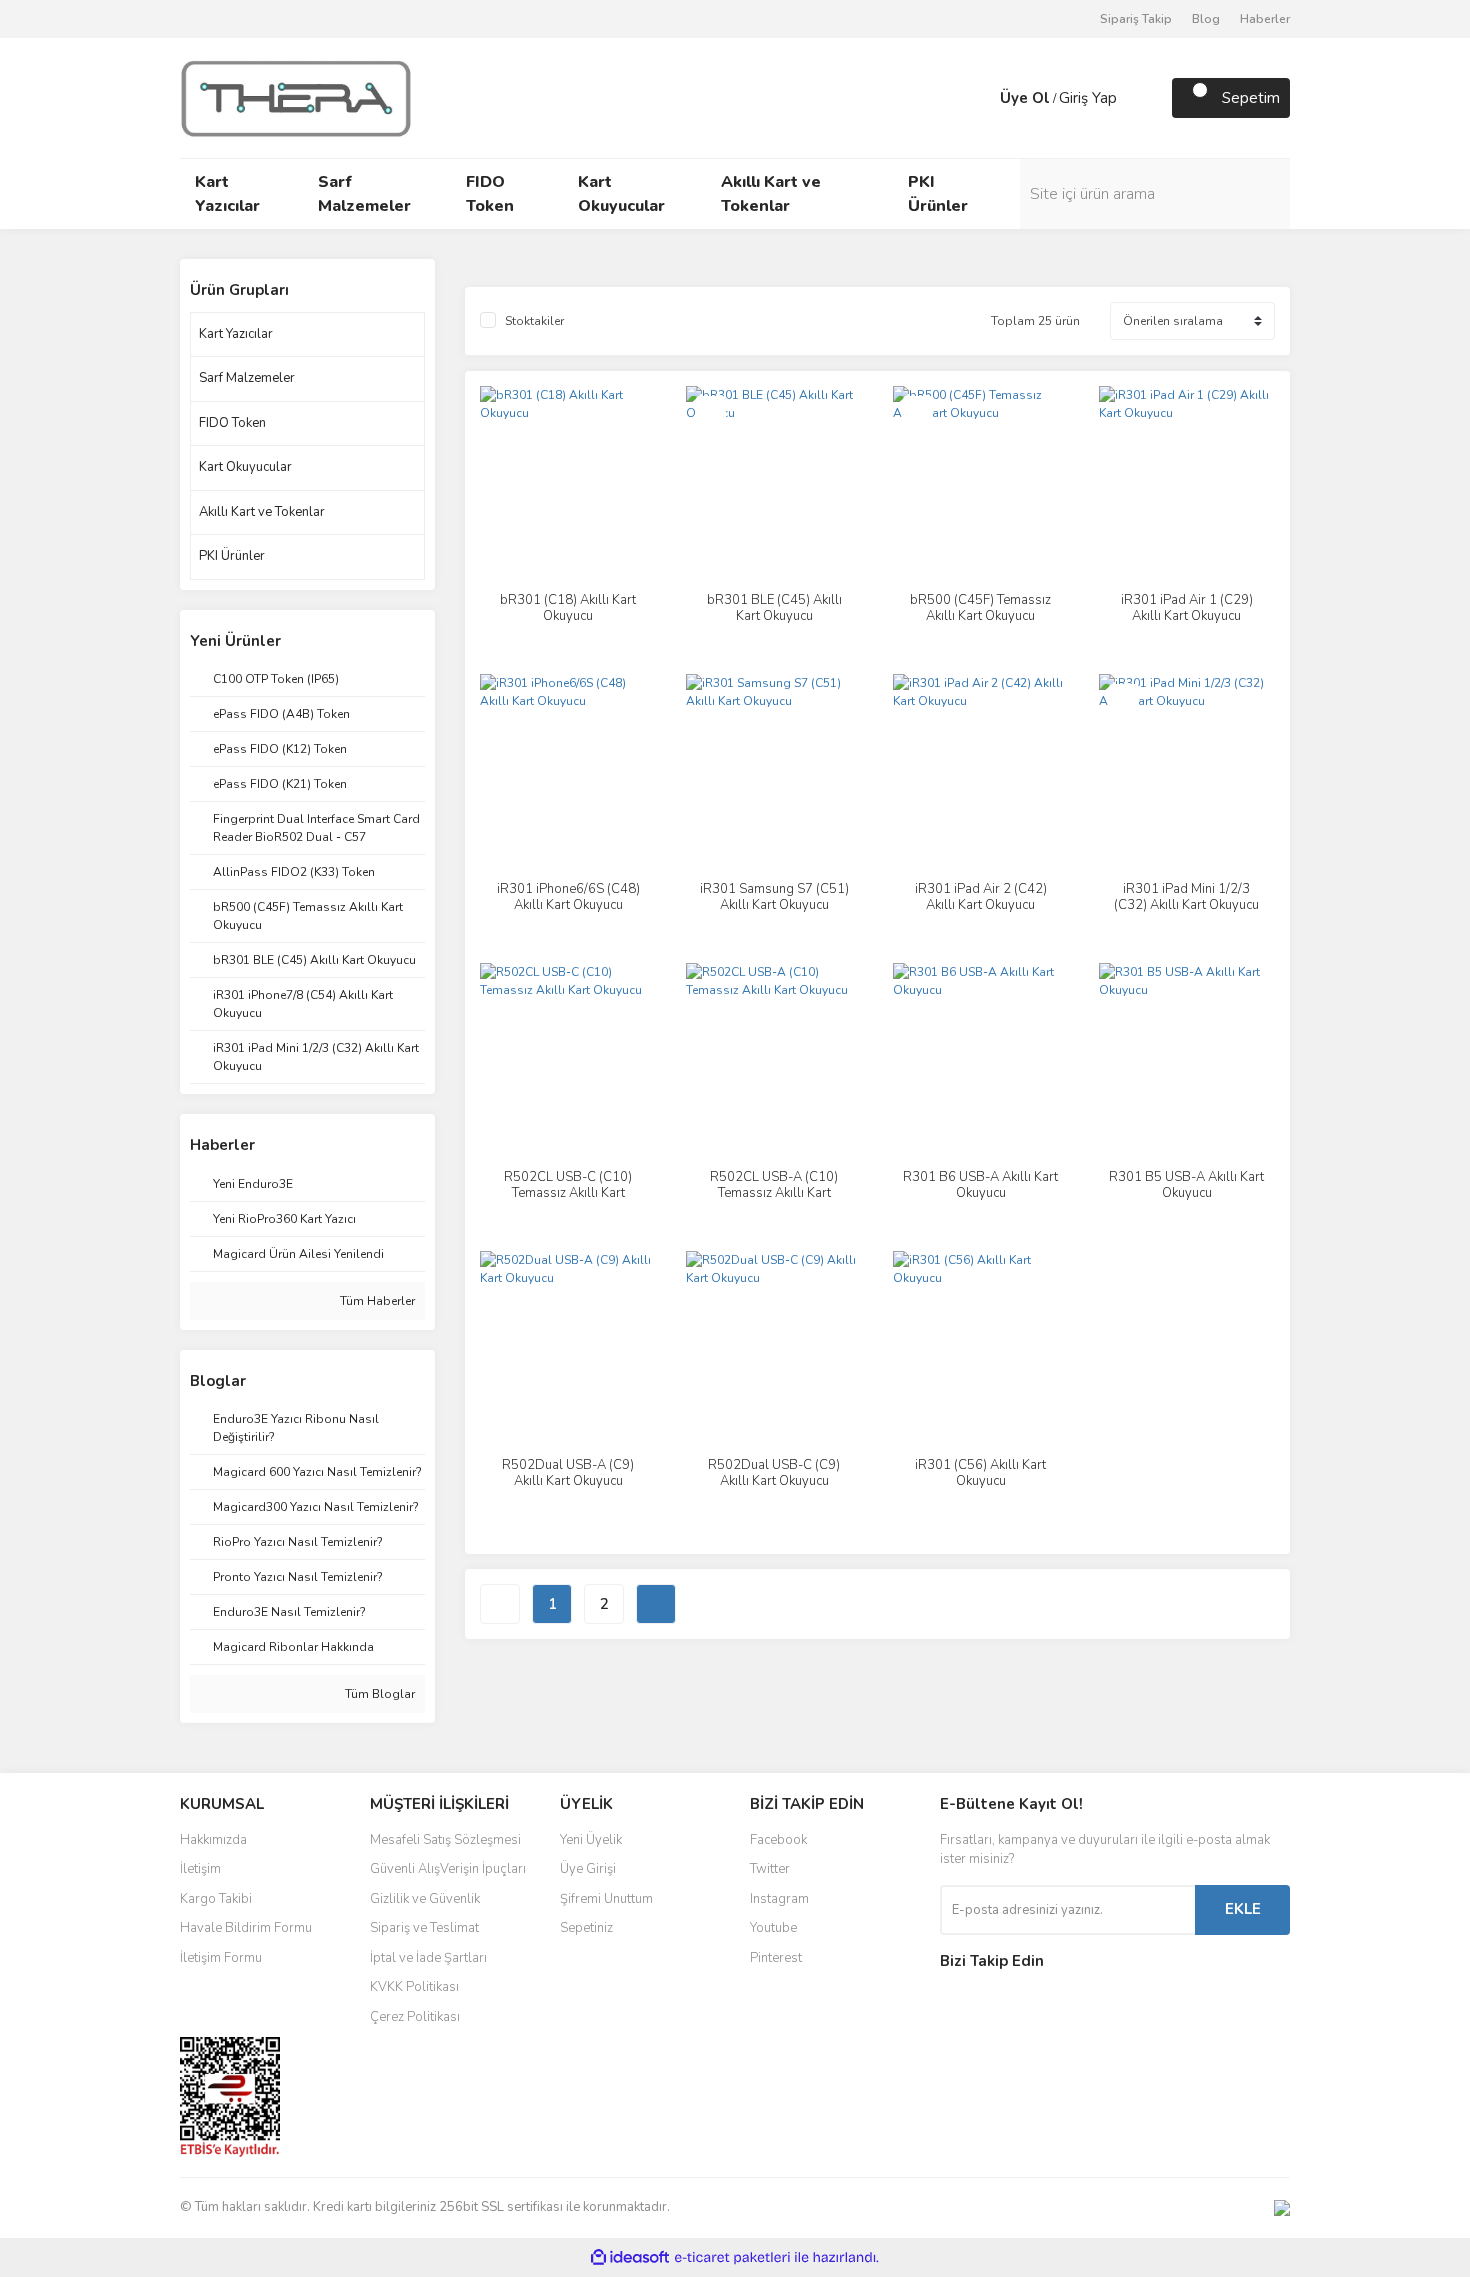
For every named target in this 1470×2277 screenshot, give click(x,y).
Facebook (778, 1840)
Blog (1206, 19)
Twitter (770, 1869)
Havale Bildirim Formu (246, 1928)
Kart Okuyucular (245, 467)
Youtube (773, 1928)
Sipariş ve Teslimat (424, 1928)
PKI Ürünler (232, 556)
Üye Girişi (588, 1869)
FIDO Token (232, 423)
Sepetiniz (586, 1928)
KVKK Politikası (414, 1987)
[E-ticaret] (732, 2257)
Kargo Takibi (216, 1899)
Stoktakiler (534, 321)
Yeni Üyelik (591, 1840)
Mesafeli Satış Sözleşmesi (445, 1840)
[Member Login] (980, 98)
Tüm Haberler (376, 1301)
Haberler (1265, 19)
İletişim (200, 1869)
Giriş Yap (1088, 98)
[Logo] (296, 97)
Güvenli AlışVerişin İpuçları (448, 1869)
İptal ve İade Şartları (428, 1958)
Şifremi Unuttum (606, 1899)
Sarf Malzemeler (247, 378)
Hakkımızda (213, 1840)
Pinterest (776, 1958)
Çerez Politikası (415, 2017)
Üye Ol (1025, 98)
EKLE (1243, 1909)
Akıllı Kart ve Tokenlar (262, 512)
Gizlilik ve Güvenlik (425, 1899)
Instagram (779, 1899)
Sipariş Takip (1136, 19)
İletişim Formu (221, 1958)
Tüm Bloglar (378, 1694)
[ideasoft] (630, 2257)
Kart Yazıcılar (236, 334)
